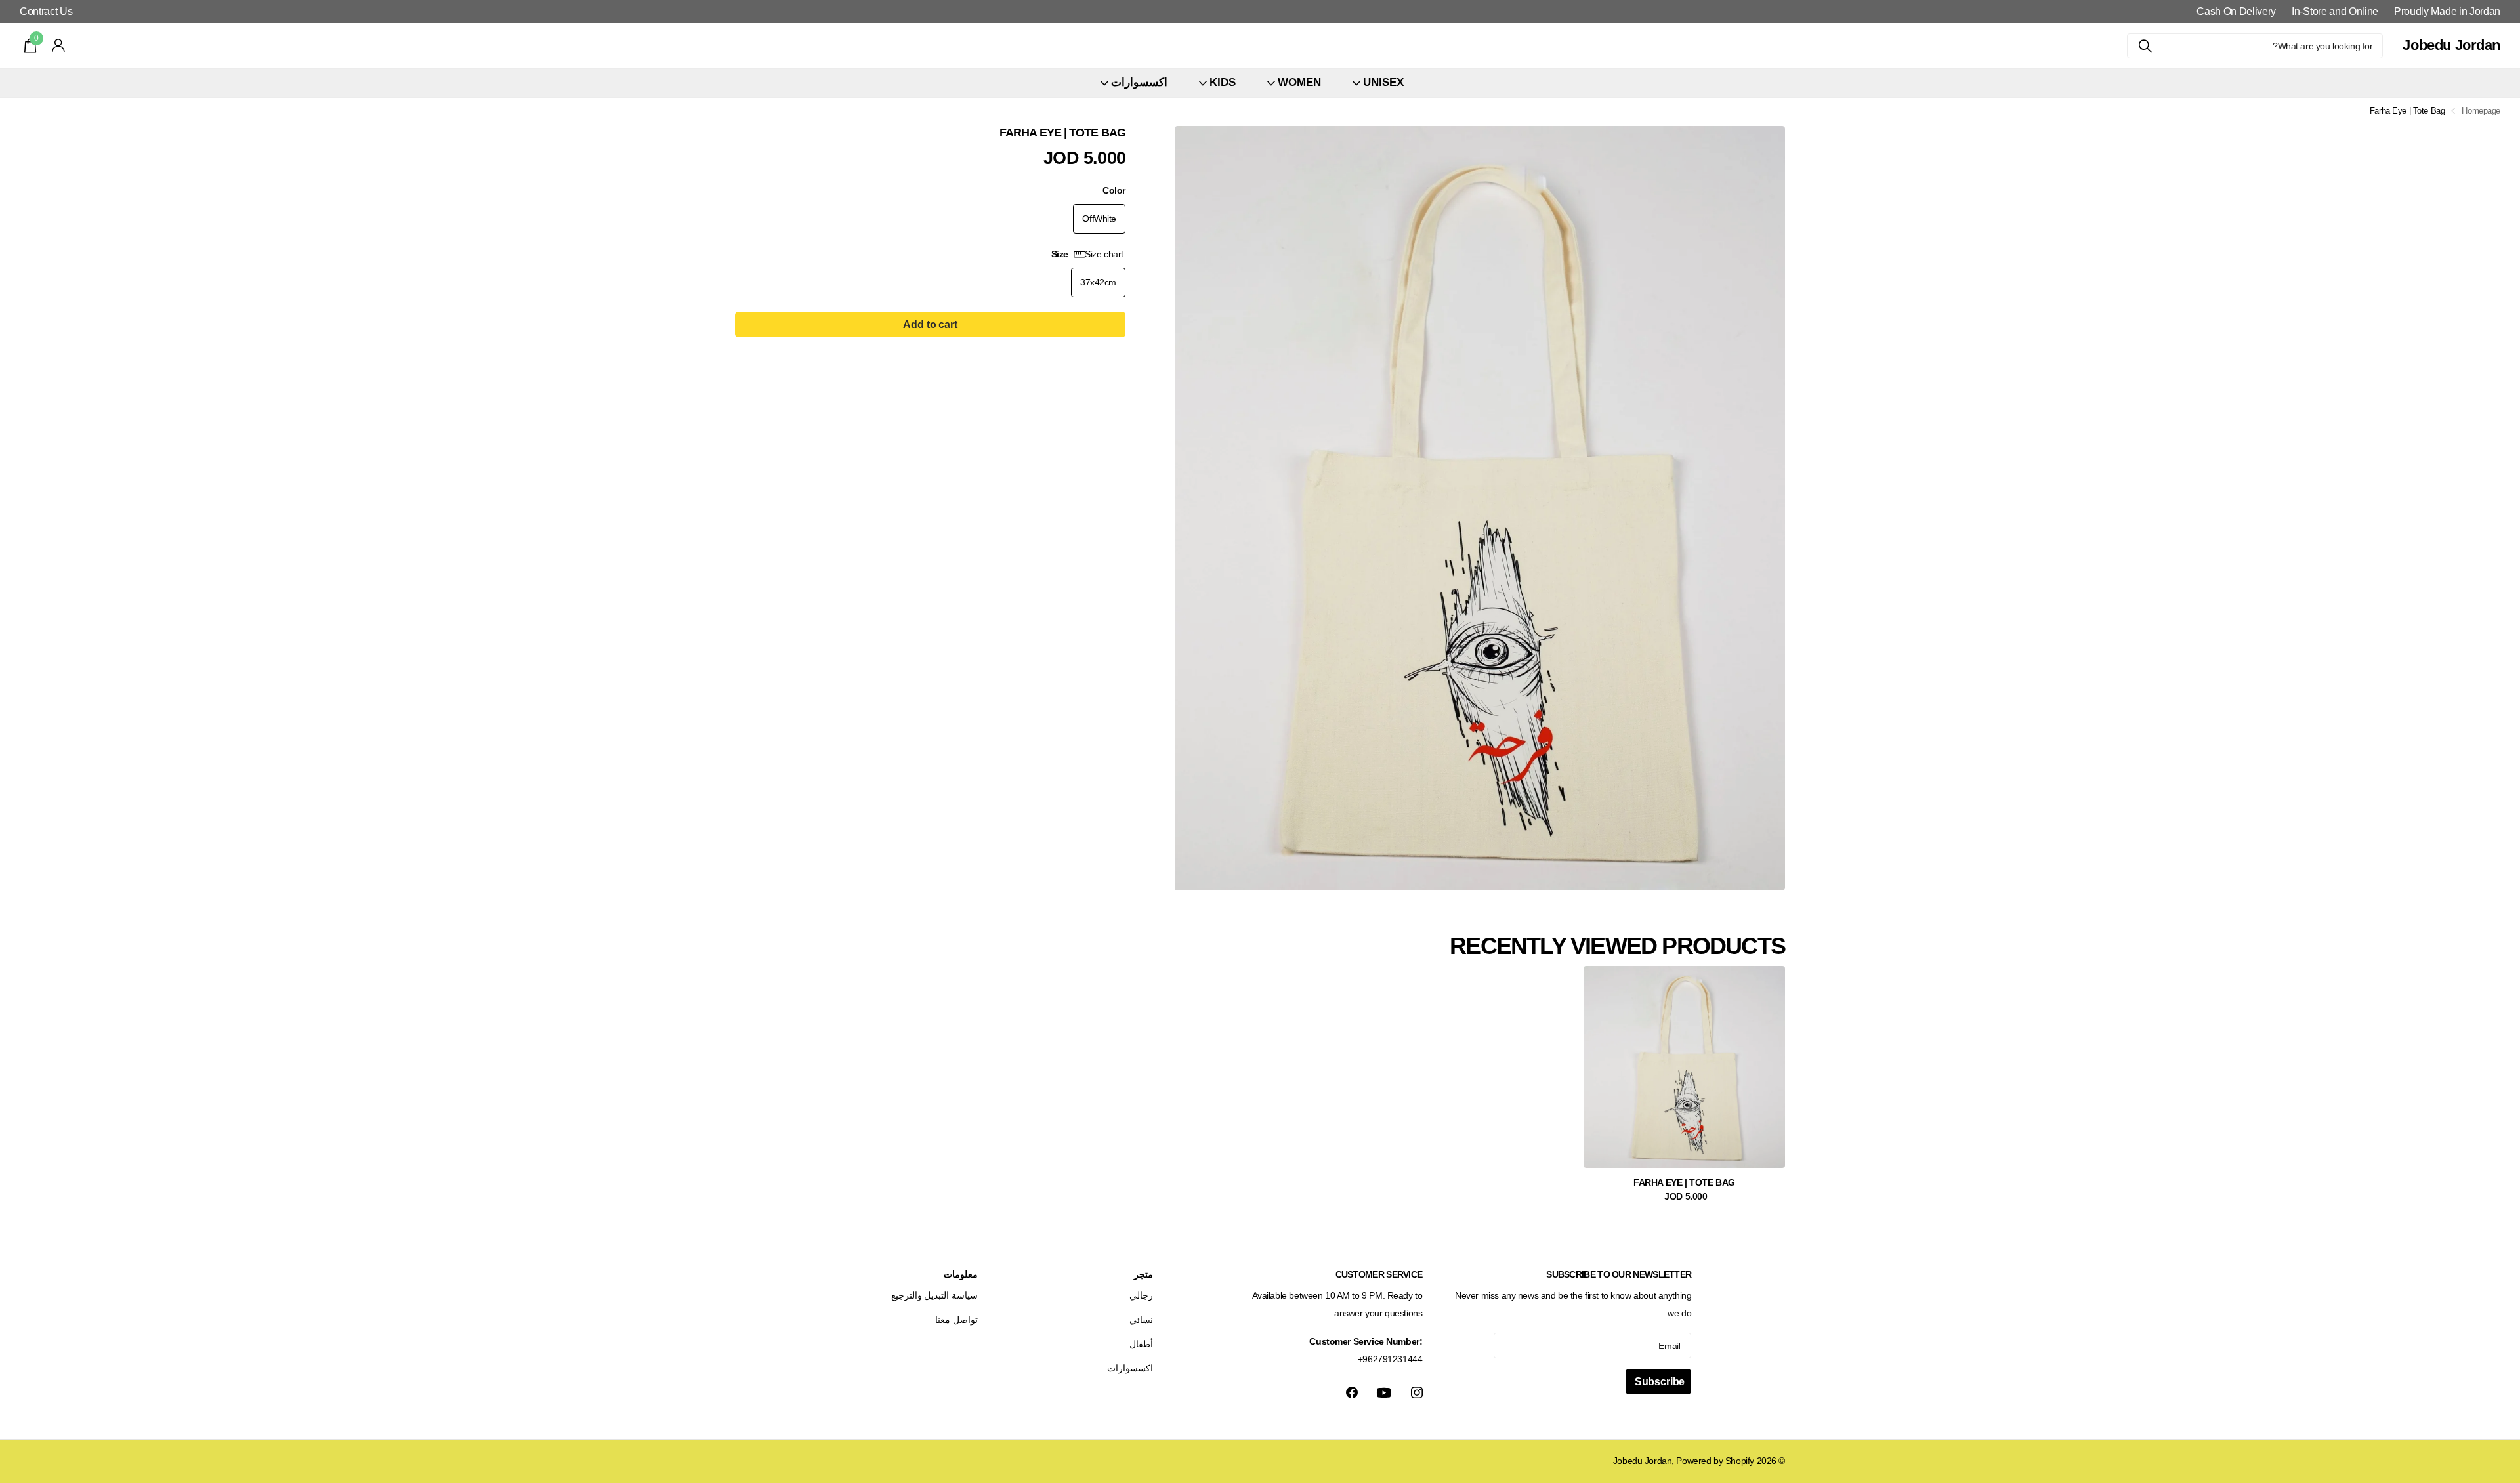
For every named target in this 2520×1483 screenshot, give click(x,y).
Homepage (2481, 111)
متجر (1144, 1274)
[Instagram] (1417, 1392)
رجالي (1141, 1295)
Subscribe (1658, 1382)
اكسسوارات (1130, 1368)
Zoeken (2145, 46)
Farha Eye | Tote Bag (1684, 1182)
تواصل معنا (956, 1320)
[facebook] (1352, 1392)
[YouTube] (1384, 1393)
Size (1087, 254)
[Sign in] (59, 46)
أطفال (1141, 1344)
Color (1114, 190)
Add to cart (930, 324)
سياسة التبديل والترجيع (934, 1295)
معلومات (961, 1274)
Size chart (1104, 254)
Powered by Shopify (1715, 1461)
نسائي (1141, 1320)
